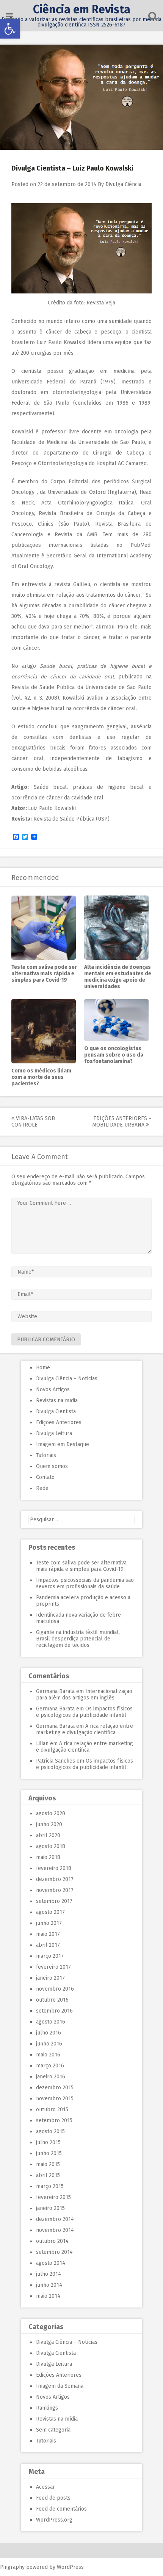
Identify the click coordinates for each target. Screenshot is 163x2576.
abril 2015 (48, 2175)
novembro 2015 (55, 2099)
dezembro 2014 (55, 2219)
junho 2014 (49, 2285)
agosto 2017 (50, 1912)
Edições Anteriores (59, 1422)
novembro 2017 (55, 1890)
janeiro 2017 (50, 1978)
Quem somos (52, 1466)
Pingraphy (12, 2567)
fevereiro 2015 (53, 2197)
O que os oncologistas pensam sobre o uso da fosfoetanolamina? (114, 1055)
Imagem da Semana (60, 2386)
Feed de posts (53, 2498)
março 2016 (50, 2066)
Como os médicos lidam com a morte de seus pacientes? (41, 1077)
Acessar (45, 2487)
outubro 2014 (52, 2241)
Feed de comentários (61, 2509)
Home (43, 1368)
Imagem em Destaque (63, 1444)
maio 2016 (48, 2055)
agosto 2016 (51, 2022)
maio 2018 (48, 1857)
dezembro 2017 (55, 1879)
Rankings (47, 2408)
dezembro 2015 (55, 2088)
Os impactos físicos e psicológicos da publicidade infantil (84, 1712)
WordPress (70, 2567)
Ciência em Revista (82, 9)
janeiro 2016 (51, 2077)
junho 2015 (49, 2153)
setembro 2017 (54, 1901)
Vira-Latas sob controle (33, 1122)
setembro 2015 (54, 2121)
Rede (42, 1488)
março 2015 (50, 2186)
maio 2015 (48, 2164)
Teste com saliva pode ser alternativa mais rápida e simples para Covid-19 (44, 974)
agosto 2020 (51, 1813)
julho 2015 (48, 2142)
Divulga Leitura (54, 1433)
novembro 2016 (55, 1989)
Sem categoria (53, 2430)
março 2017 (50, 1956)
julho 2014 (49, 2274)
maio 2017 (48, 1934)
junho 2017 (49, 1923)
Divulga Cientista (56, 1411)
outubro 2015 (52, 2110)
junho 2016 (49, 2044)
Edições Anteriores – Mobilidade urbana (122, 1122)
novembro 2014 (55, 2230)
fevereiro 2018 (54, 1868)
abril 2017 (48, 1945)
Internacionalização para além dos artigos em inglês (84, 1695)
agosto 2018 (51, 1846)
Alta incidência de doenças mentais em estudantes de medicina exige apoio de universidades (118, 977)
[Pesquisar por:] (81, 1520)
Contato (45, 1477)
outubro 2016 (52, 2000)
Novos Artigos (53, 1390)
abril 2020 (48, 1835)
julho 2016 (49, 2033)
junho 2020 (49, 1824)
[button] (10, 29)
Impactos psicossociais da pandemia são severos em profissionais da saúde (85, 1583)
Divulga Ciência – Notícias (67, 1379)
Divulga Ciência (123, 184)
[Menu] (9, 16)
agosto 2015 (50, 2131)
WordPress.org (54, 2520)
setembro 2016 (54, 2011)
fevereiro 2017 (53, 1967)
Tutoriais (46, 1455)
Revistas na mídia (57, 1401)
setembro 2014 (54, 2252)
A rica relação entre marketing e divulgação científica (85, 1729)
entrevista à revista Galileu (56, 584)
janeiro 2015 (50, 2208)
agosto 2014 (51, 2263)
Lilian (42, 1743)
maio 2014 (48, 2296)
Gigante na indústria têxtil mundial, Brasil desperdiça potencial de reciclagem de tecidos (78, 1639)
